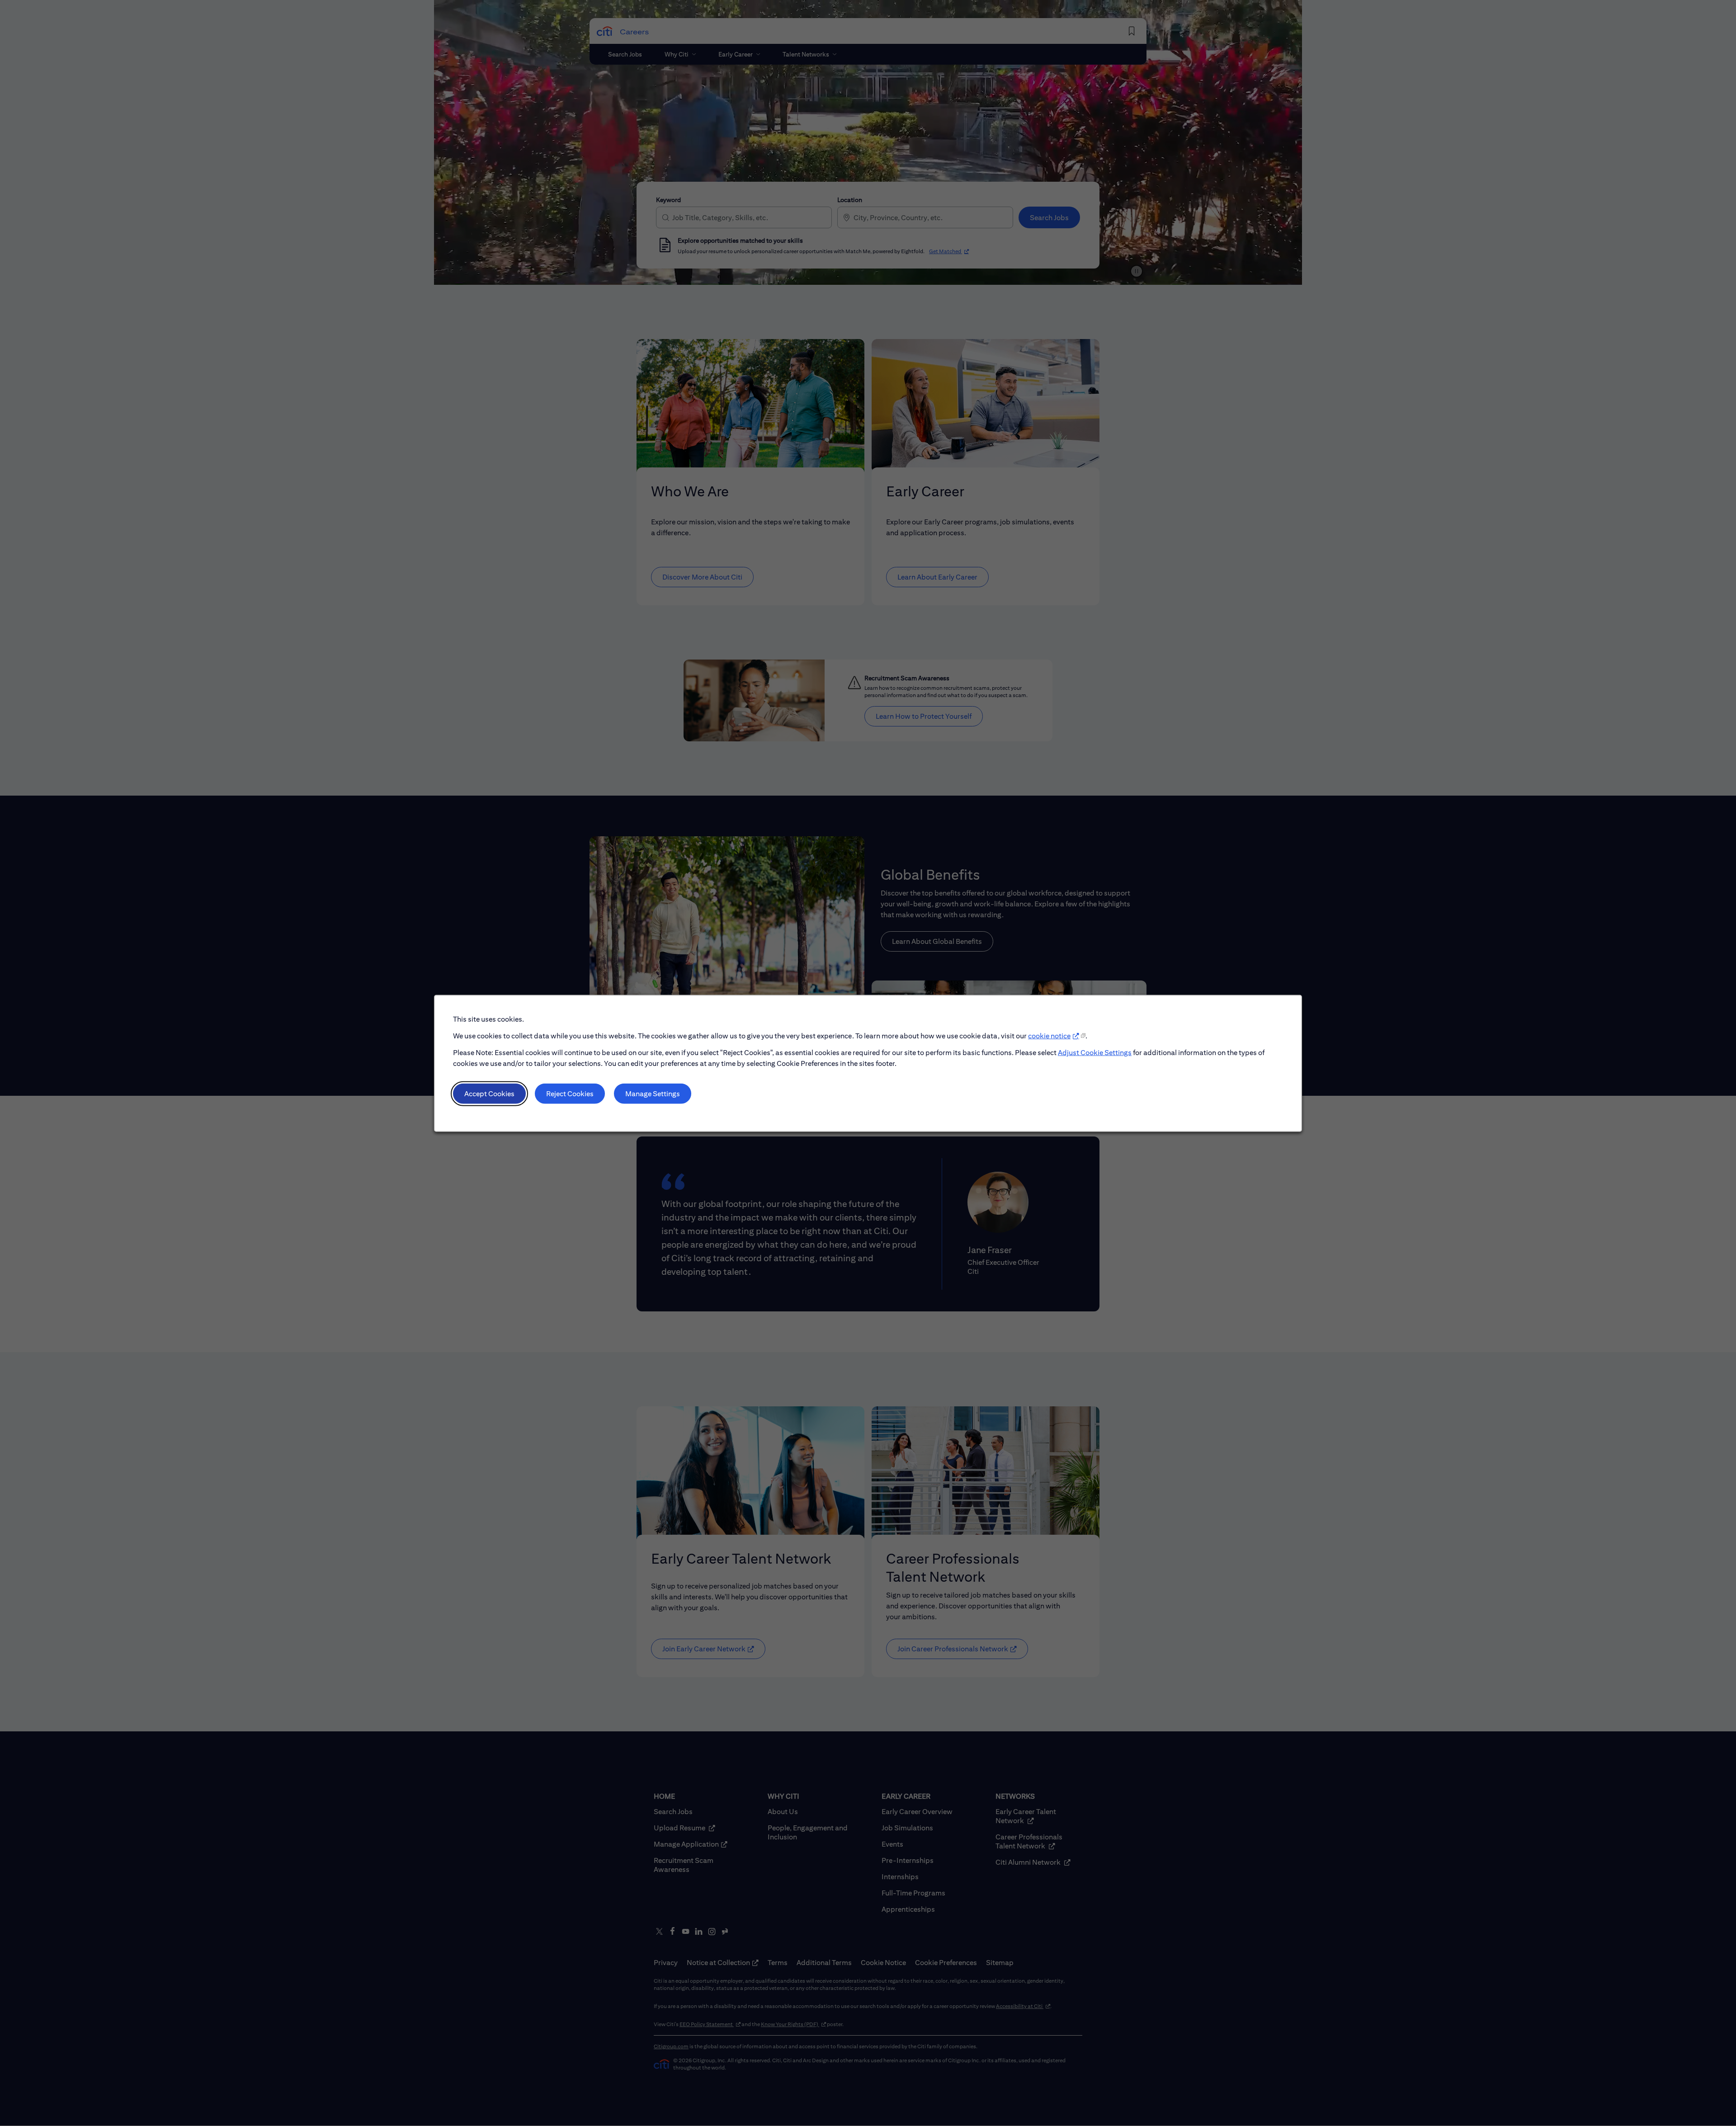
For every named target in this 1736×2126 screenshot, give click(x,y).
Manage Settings (653, 1093)
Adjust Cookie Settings (1095, 1052)
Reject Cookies (570, 1093)
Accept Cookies (489, 1093)
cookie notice (1049, 1035)
